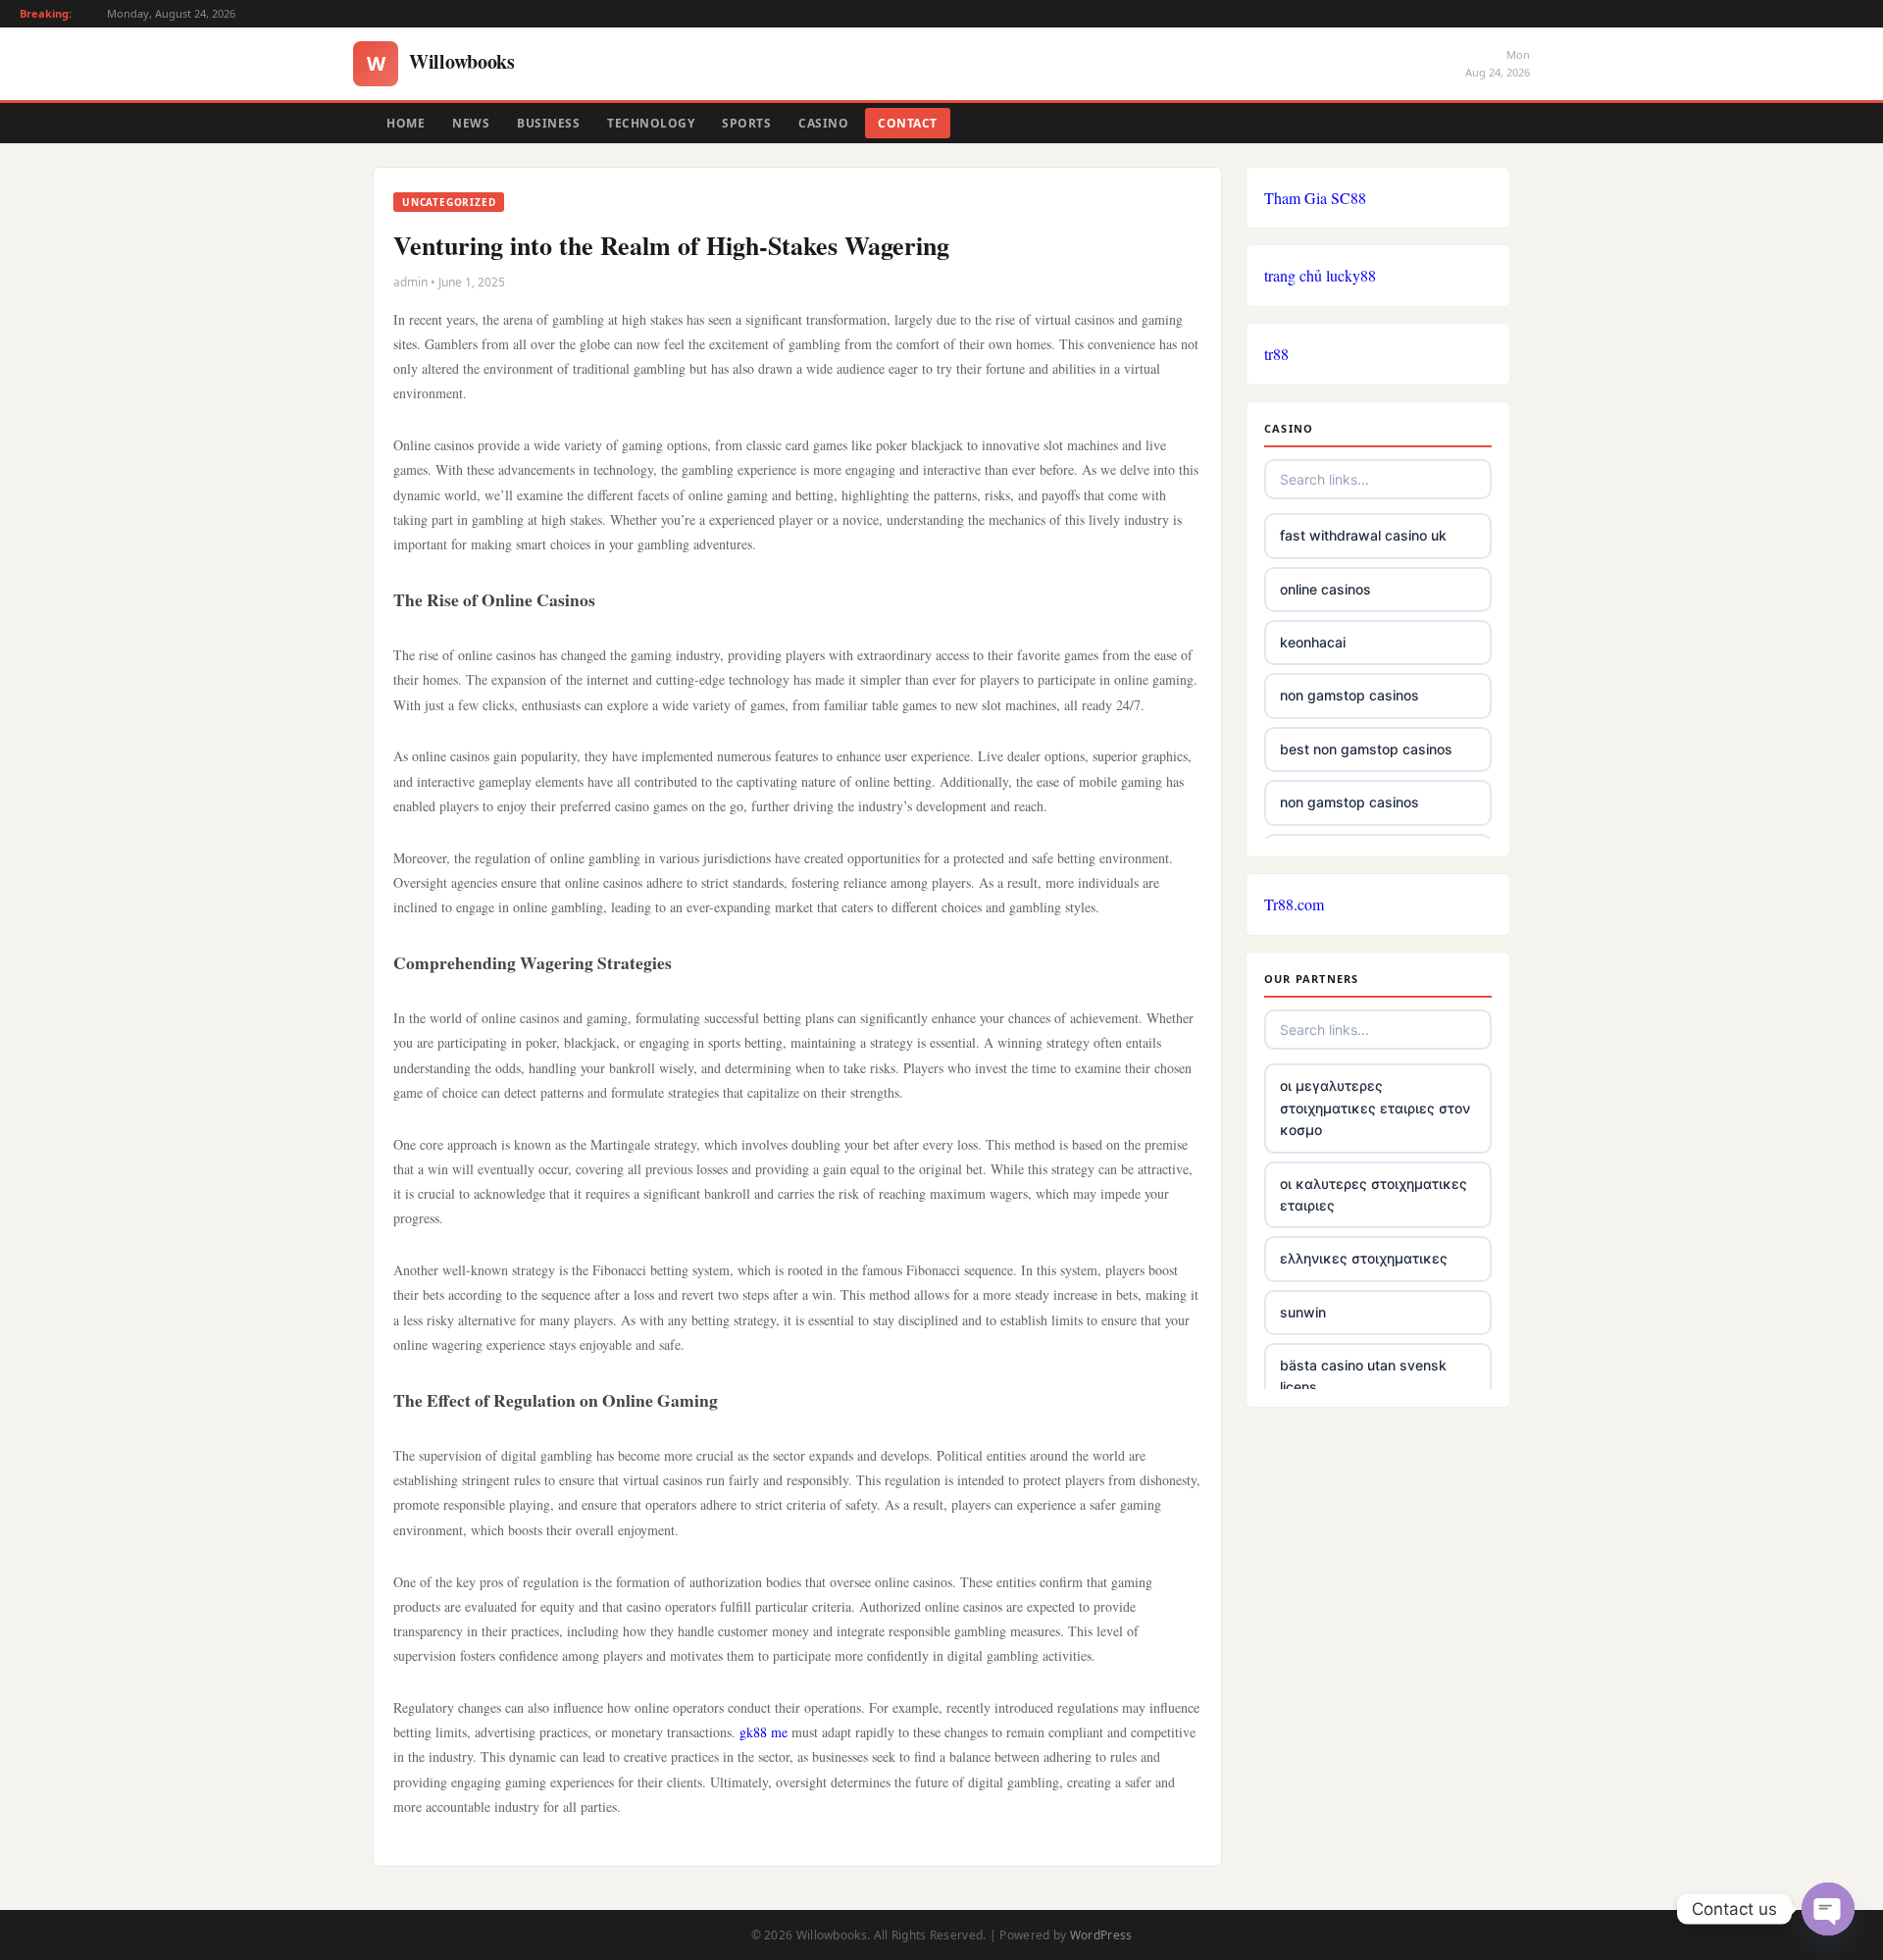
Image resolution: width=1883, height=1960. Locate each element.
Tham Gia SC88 (1315, 198)
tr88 (1276, 354)
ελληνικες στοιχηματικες (1364, 1258)
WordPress (1101, 1935)
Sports (746, 123)
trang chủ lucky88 (1320, 275)
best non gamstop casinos (1366, 749)
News (471, 123)
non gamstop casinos (1349, 695)
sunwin (1303, 1312)
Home (406, 123)
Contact (908, 123)
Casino (823, 123)
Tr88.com (1294, 904)
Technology (651, 123)
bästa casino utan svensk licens (1363, 1376)
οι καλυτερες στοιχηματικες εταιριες (1374, 1194)
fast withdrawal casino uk (1363, 535)
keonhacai (1313, 642)
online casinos (1325, 589)
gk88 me (763, 1732)
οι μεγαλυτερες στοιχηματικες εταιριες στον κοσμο (1375, 1108)
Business (548, 123)
